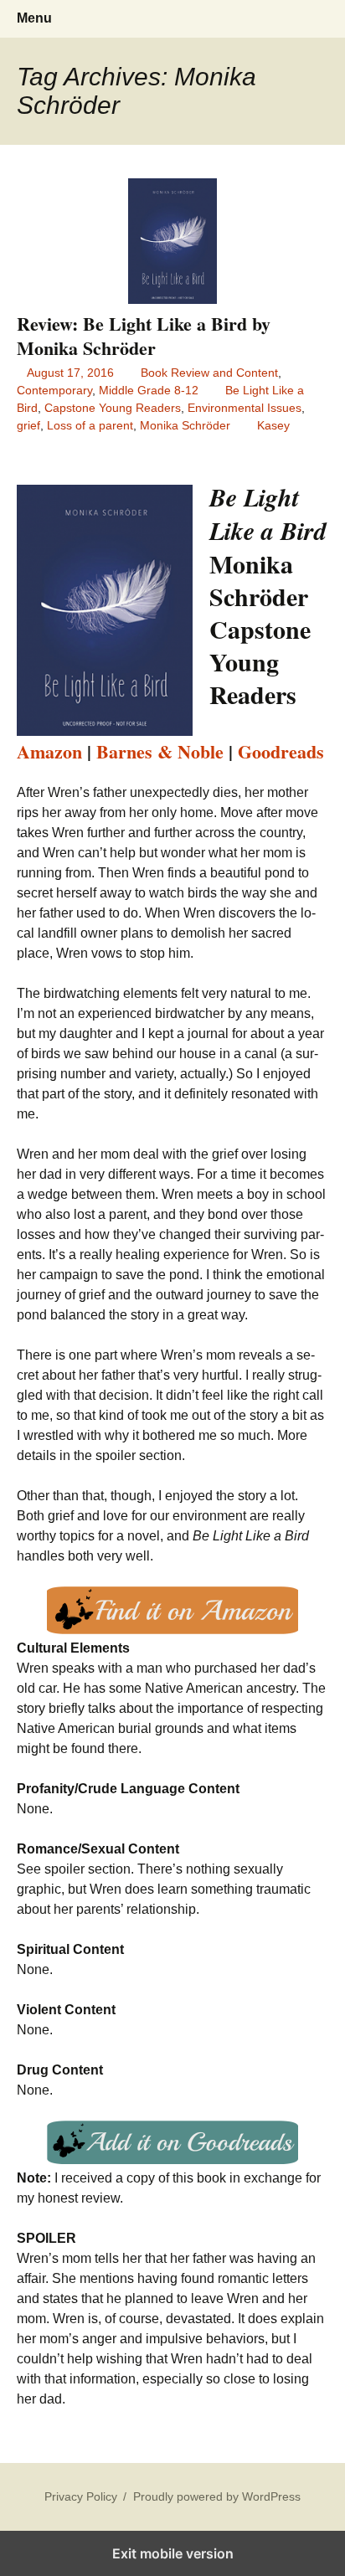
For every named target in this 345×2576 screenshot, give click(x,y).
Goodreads (281, 751)
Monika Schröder (185, 425)
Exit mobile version (173, 2553)
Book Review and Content (209, 373)
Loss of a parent (90, 425)
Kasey (273, 425)
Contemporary (54, 390)
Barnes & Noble (160, 751)
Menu (34, 18)
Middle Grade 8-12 (149, 390)
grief (28, 425)
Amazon (49, 751)
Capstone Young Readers (113, 408)
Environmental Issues (245, 408)
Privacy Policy (81, 2496)
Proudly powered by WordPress (217, 2496)
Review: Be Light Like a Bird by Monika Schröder (144, 336)
